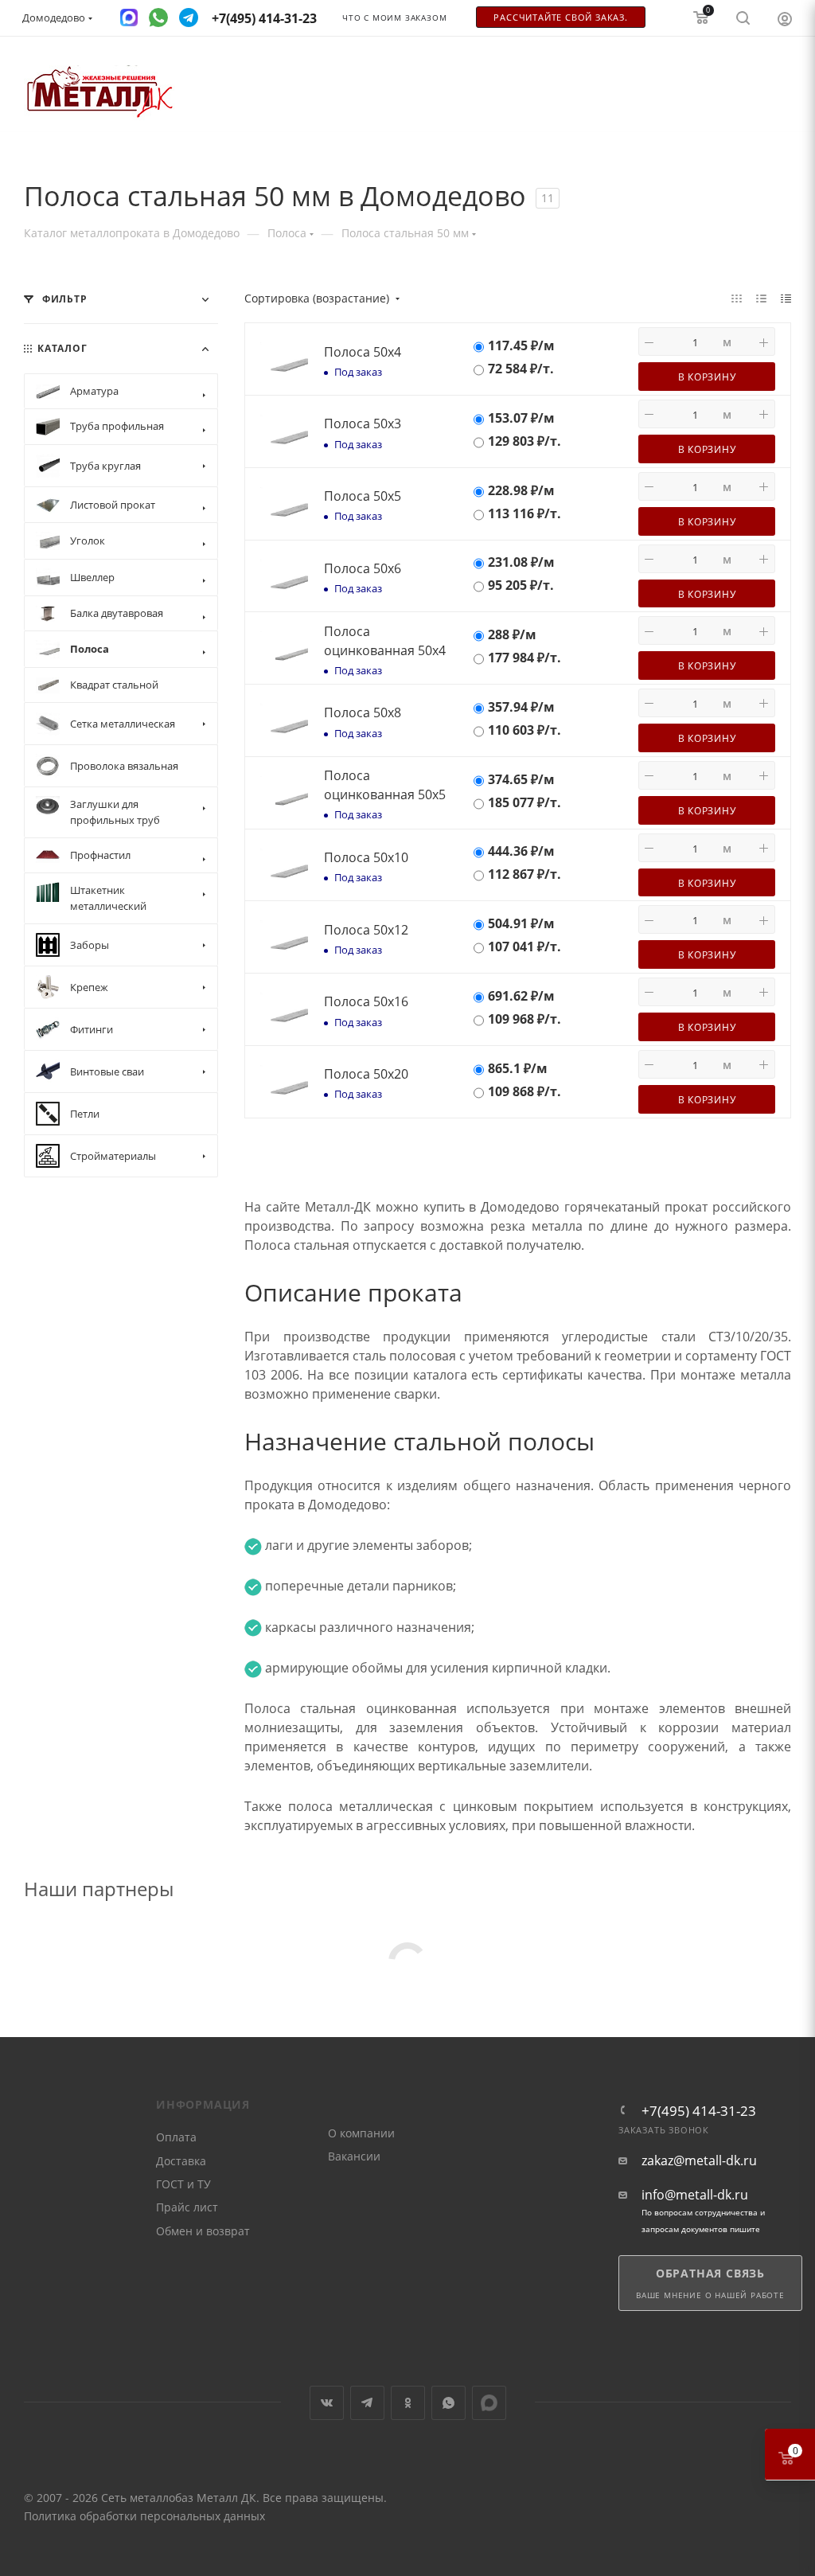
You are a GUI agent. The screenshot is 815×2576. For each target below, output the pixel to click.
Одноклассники (408, 2403)
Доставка (181, 2161)
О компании (361, 2133)
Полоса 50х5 (363, 496)
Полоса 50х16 (366, 1001)
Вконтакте (327, 2403)
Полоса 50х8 (363, 712)
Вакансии (354, 2156)
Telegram (367, 2403)
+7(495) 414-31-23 (699, 2111)
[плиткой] (737, 298)
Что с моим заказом (394, 18)
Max (489, 2403)
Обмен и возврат (203, 2231)
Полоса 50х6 (363, 568)
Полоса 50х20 (366, 1074)
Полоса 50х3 (363, 423)
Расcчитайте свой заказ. (560, 18)
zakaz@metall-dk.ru (699, 2161)
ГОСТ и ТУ (183, 2184)
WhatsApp (448, 2403)
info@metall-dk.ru (695, 2195)
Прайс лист (187, 2207)
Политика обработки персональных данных (144, 2516)
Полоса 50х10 (366, 857)
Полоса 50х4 (363, 352)
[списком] (761, 298)
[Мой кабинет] (785, 18)
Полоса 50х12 (366, 930)
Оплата (176, 2137)
